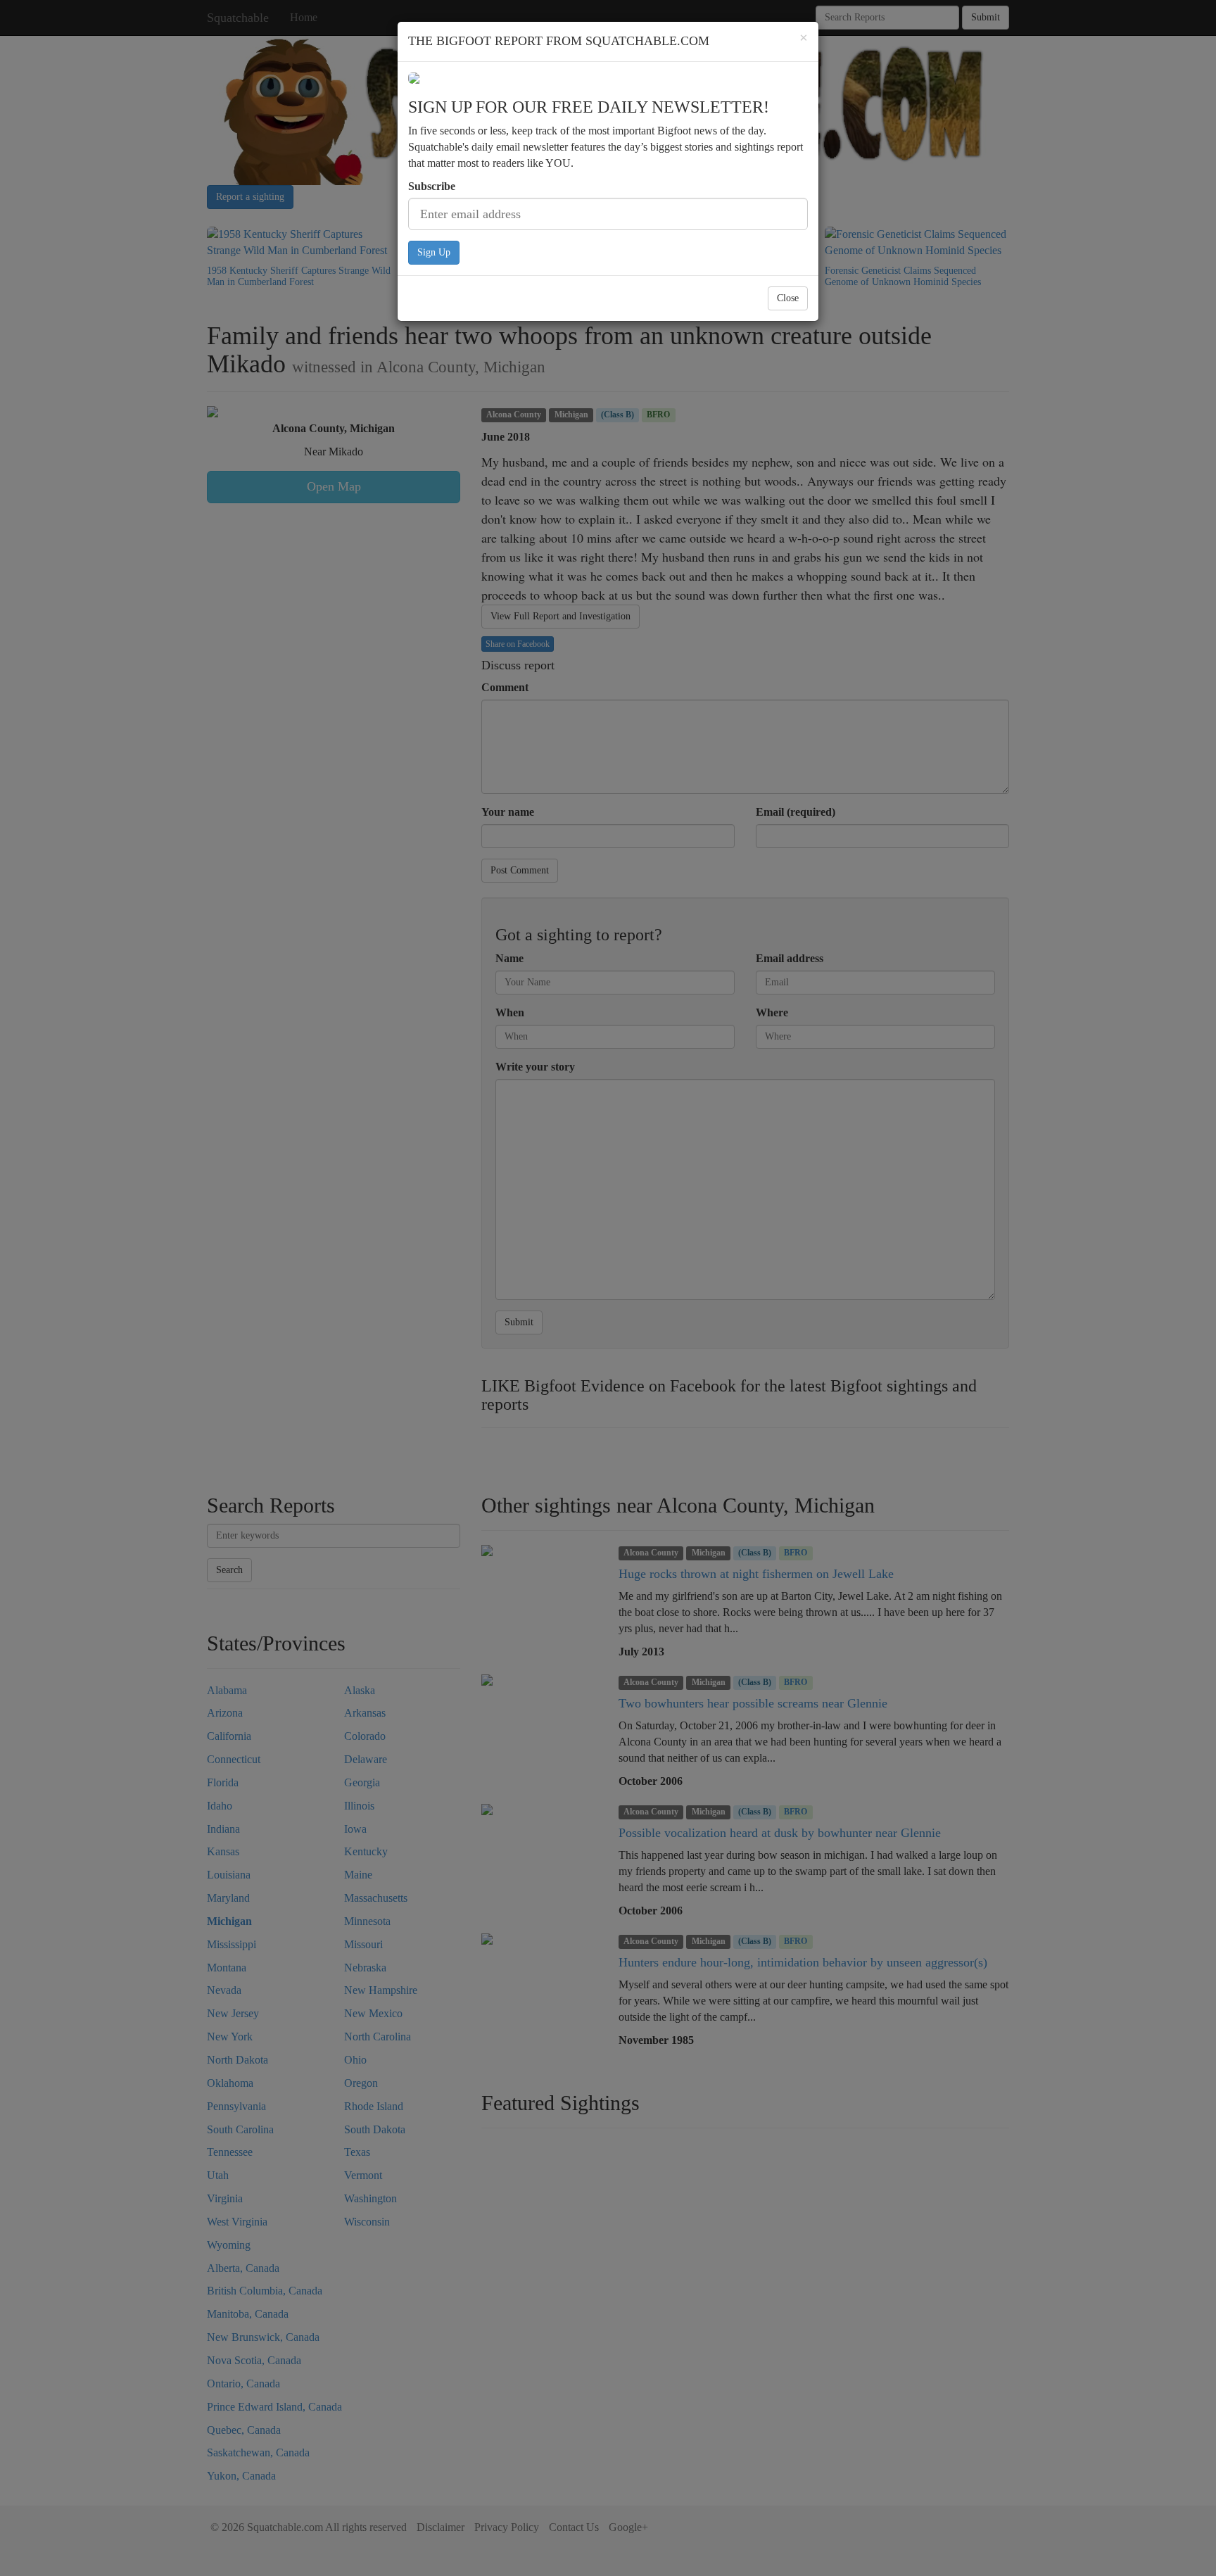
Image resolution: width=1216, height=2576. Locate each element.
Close (788, 298)
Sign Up (434, 252)
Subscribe (432, 186)
